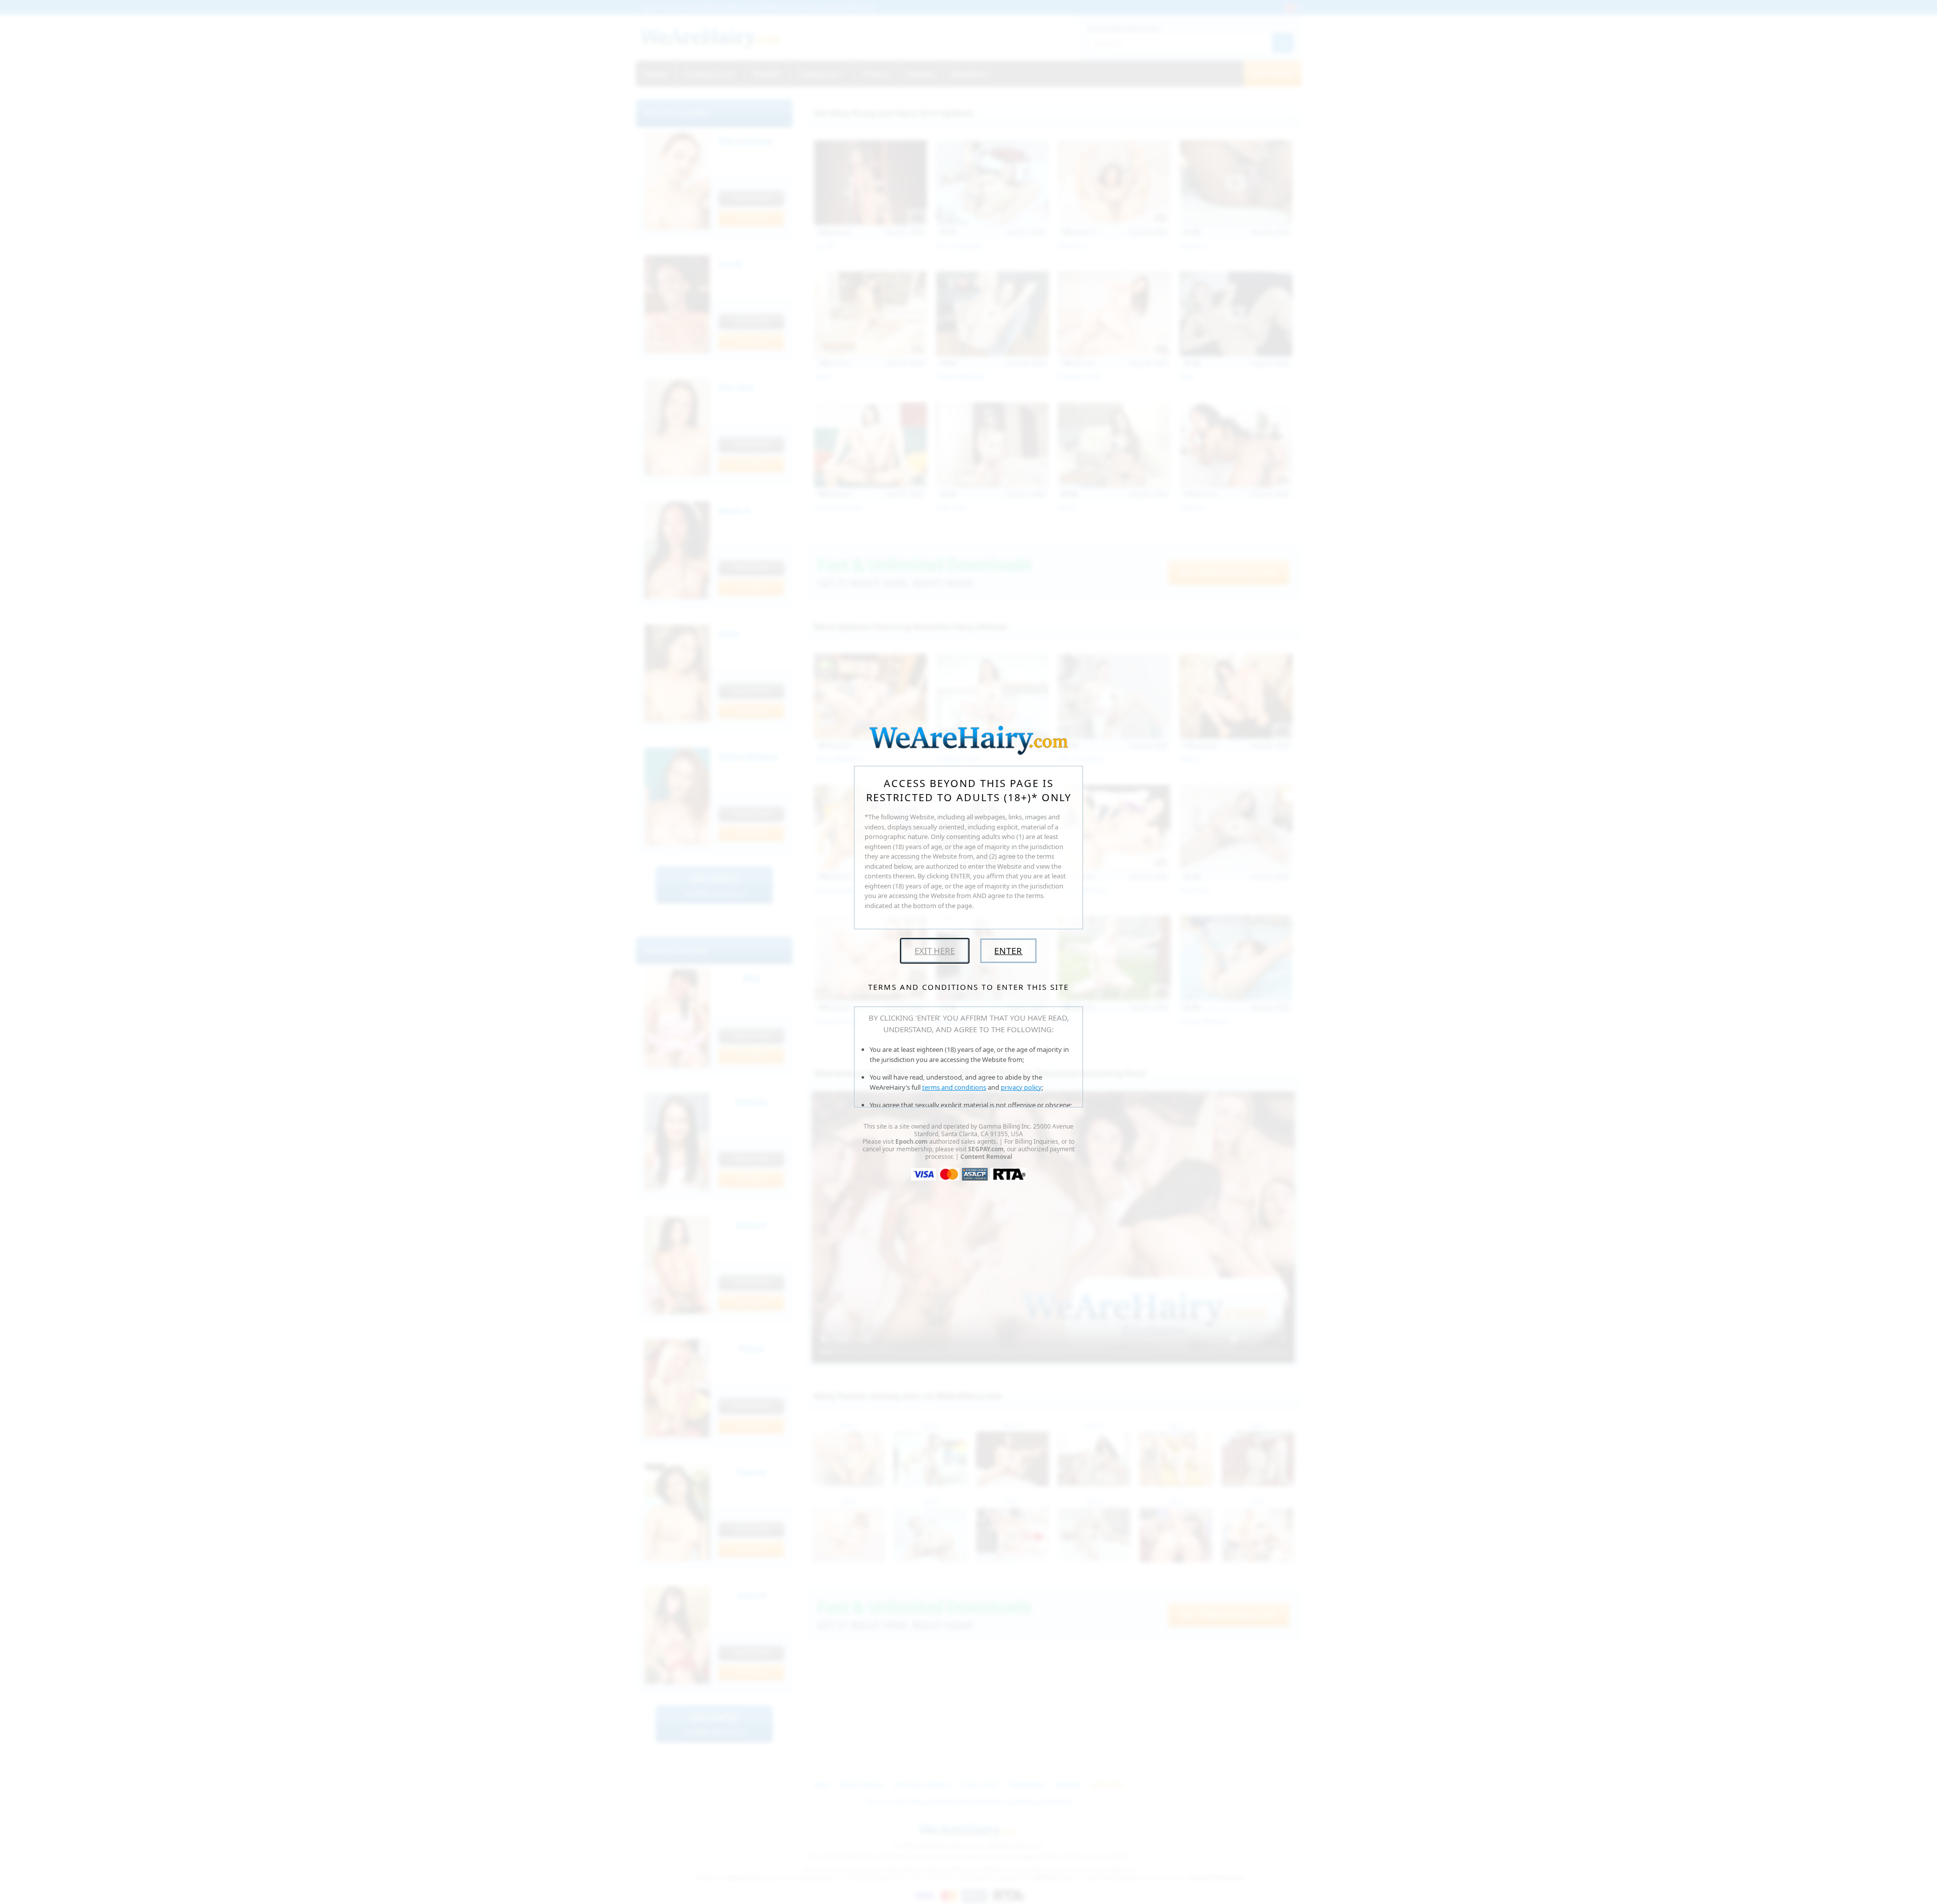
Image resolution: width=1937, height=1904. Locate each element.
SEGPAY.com (986, 1149)
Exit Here (935, 951)
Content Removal (986, 1157)
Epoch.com (911, 1141)
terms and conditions (954, 1087)
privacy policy (1021, 1087)
